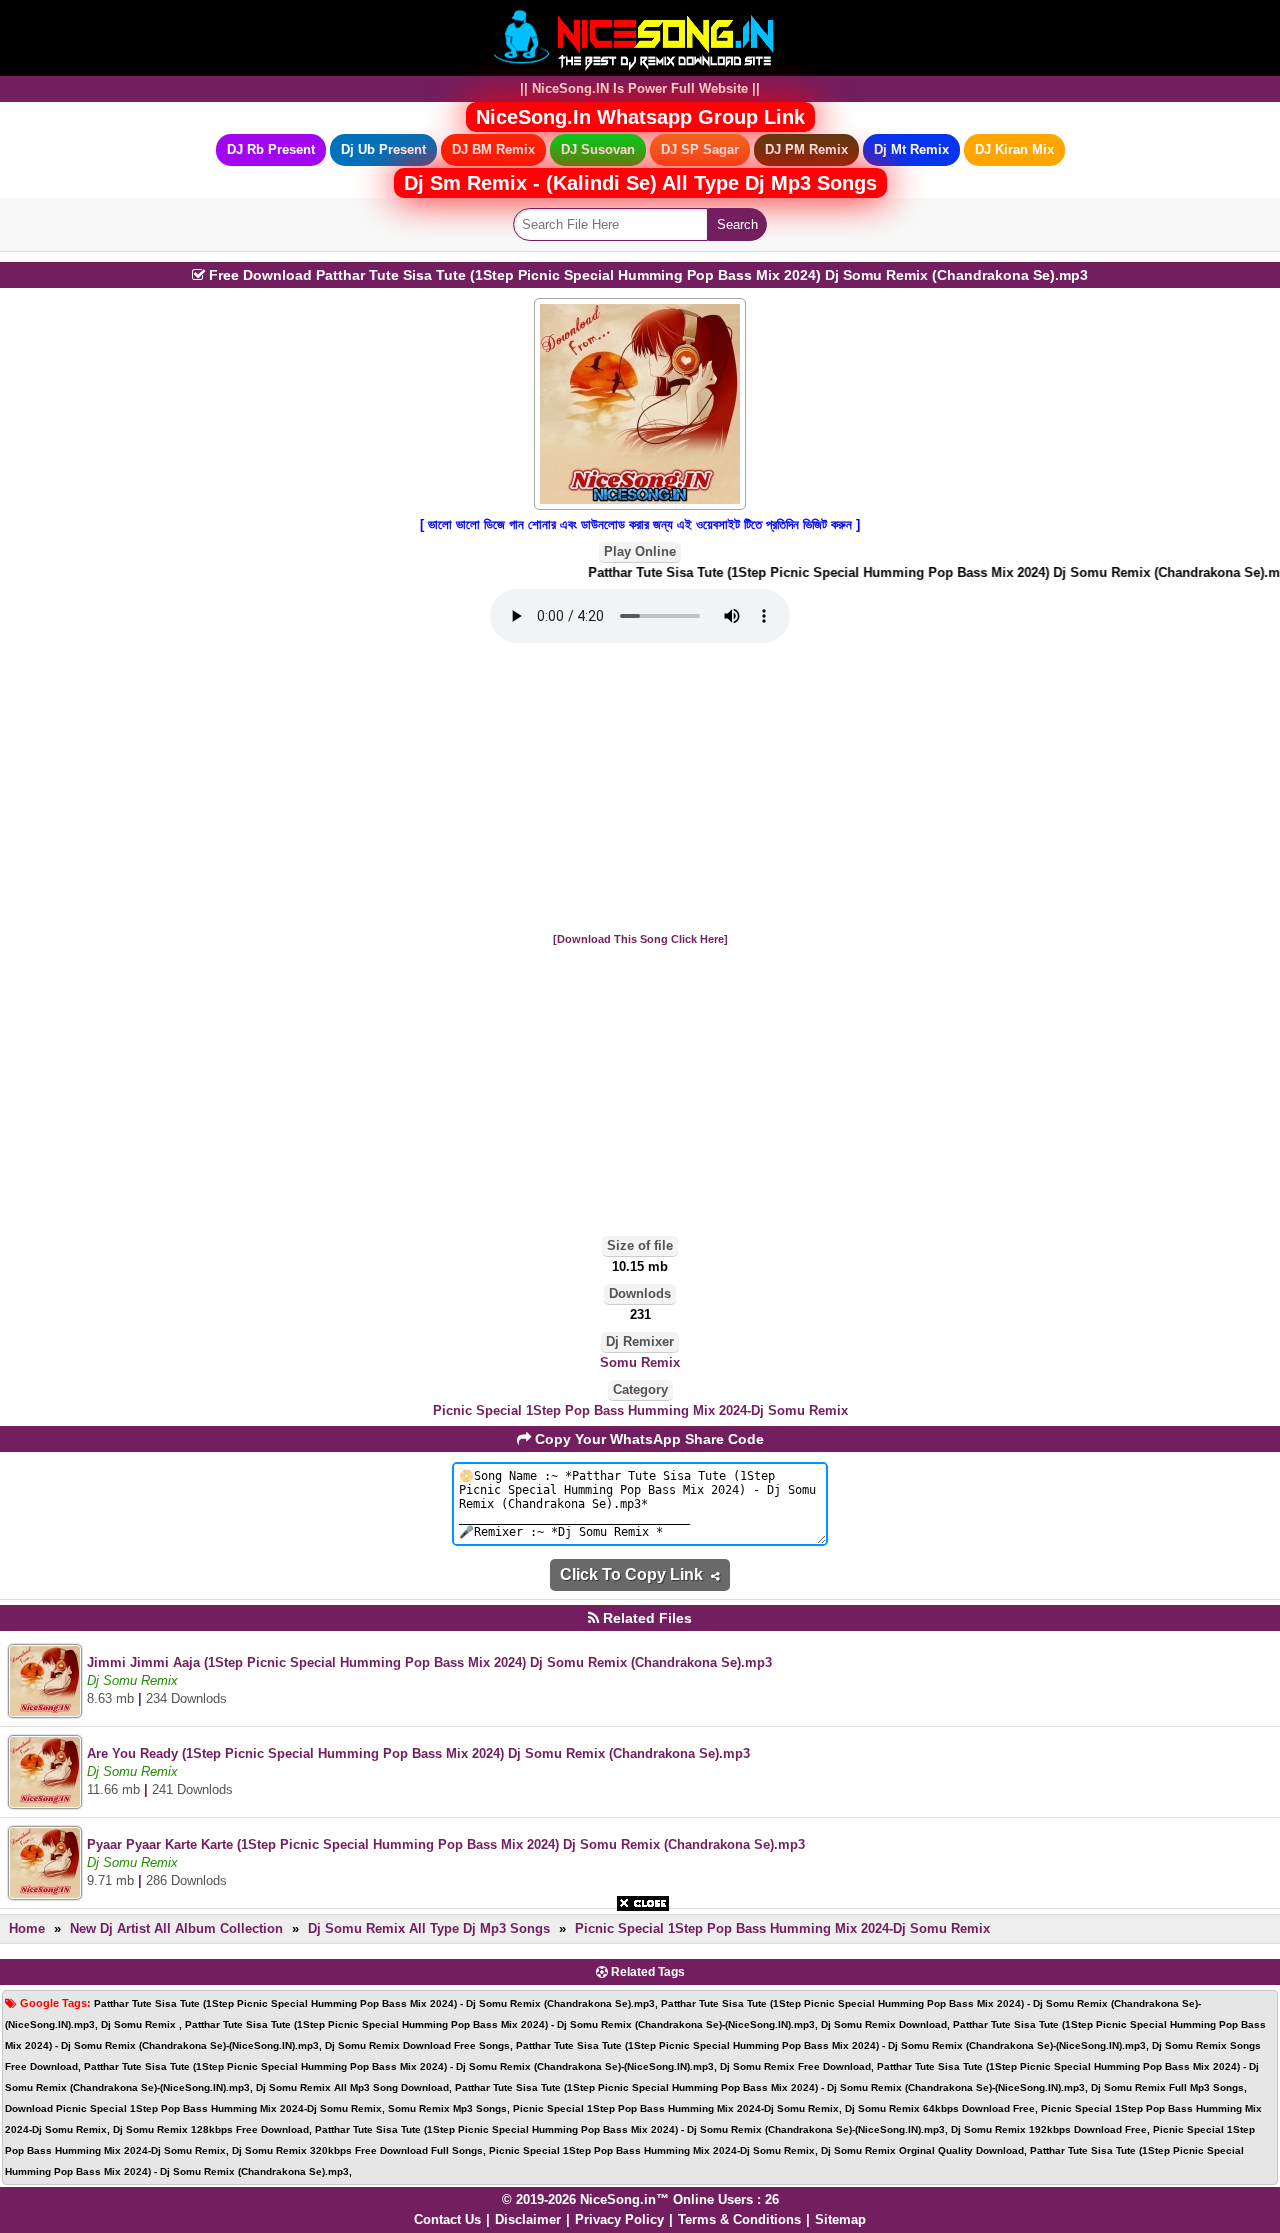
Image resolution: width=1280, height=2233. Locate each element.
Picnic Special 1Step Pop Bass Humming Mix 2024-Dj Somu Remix (640, 1410)
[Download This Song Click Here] (640, 939)
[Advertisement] (640, 789)
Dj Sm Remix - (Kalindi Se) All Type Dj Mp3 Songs (640, 183)
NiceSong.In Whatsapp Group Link (640, 117)
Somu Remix (640, 1362)
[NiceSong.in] (640, 36)
